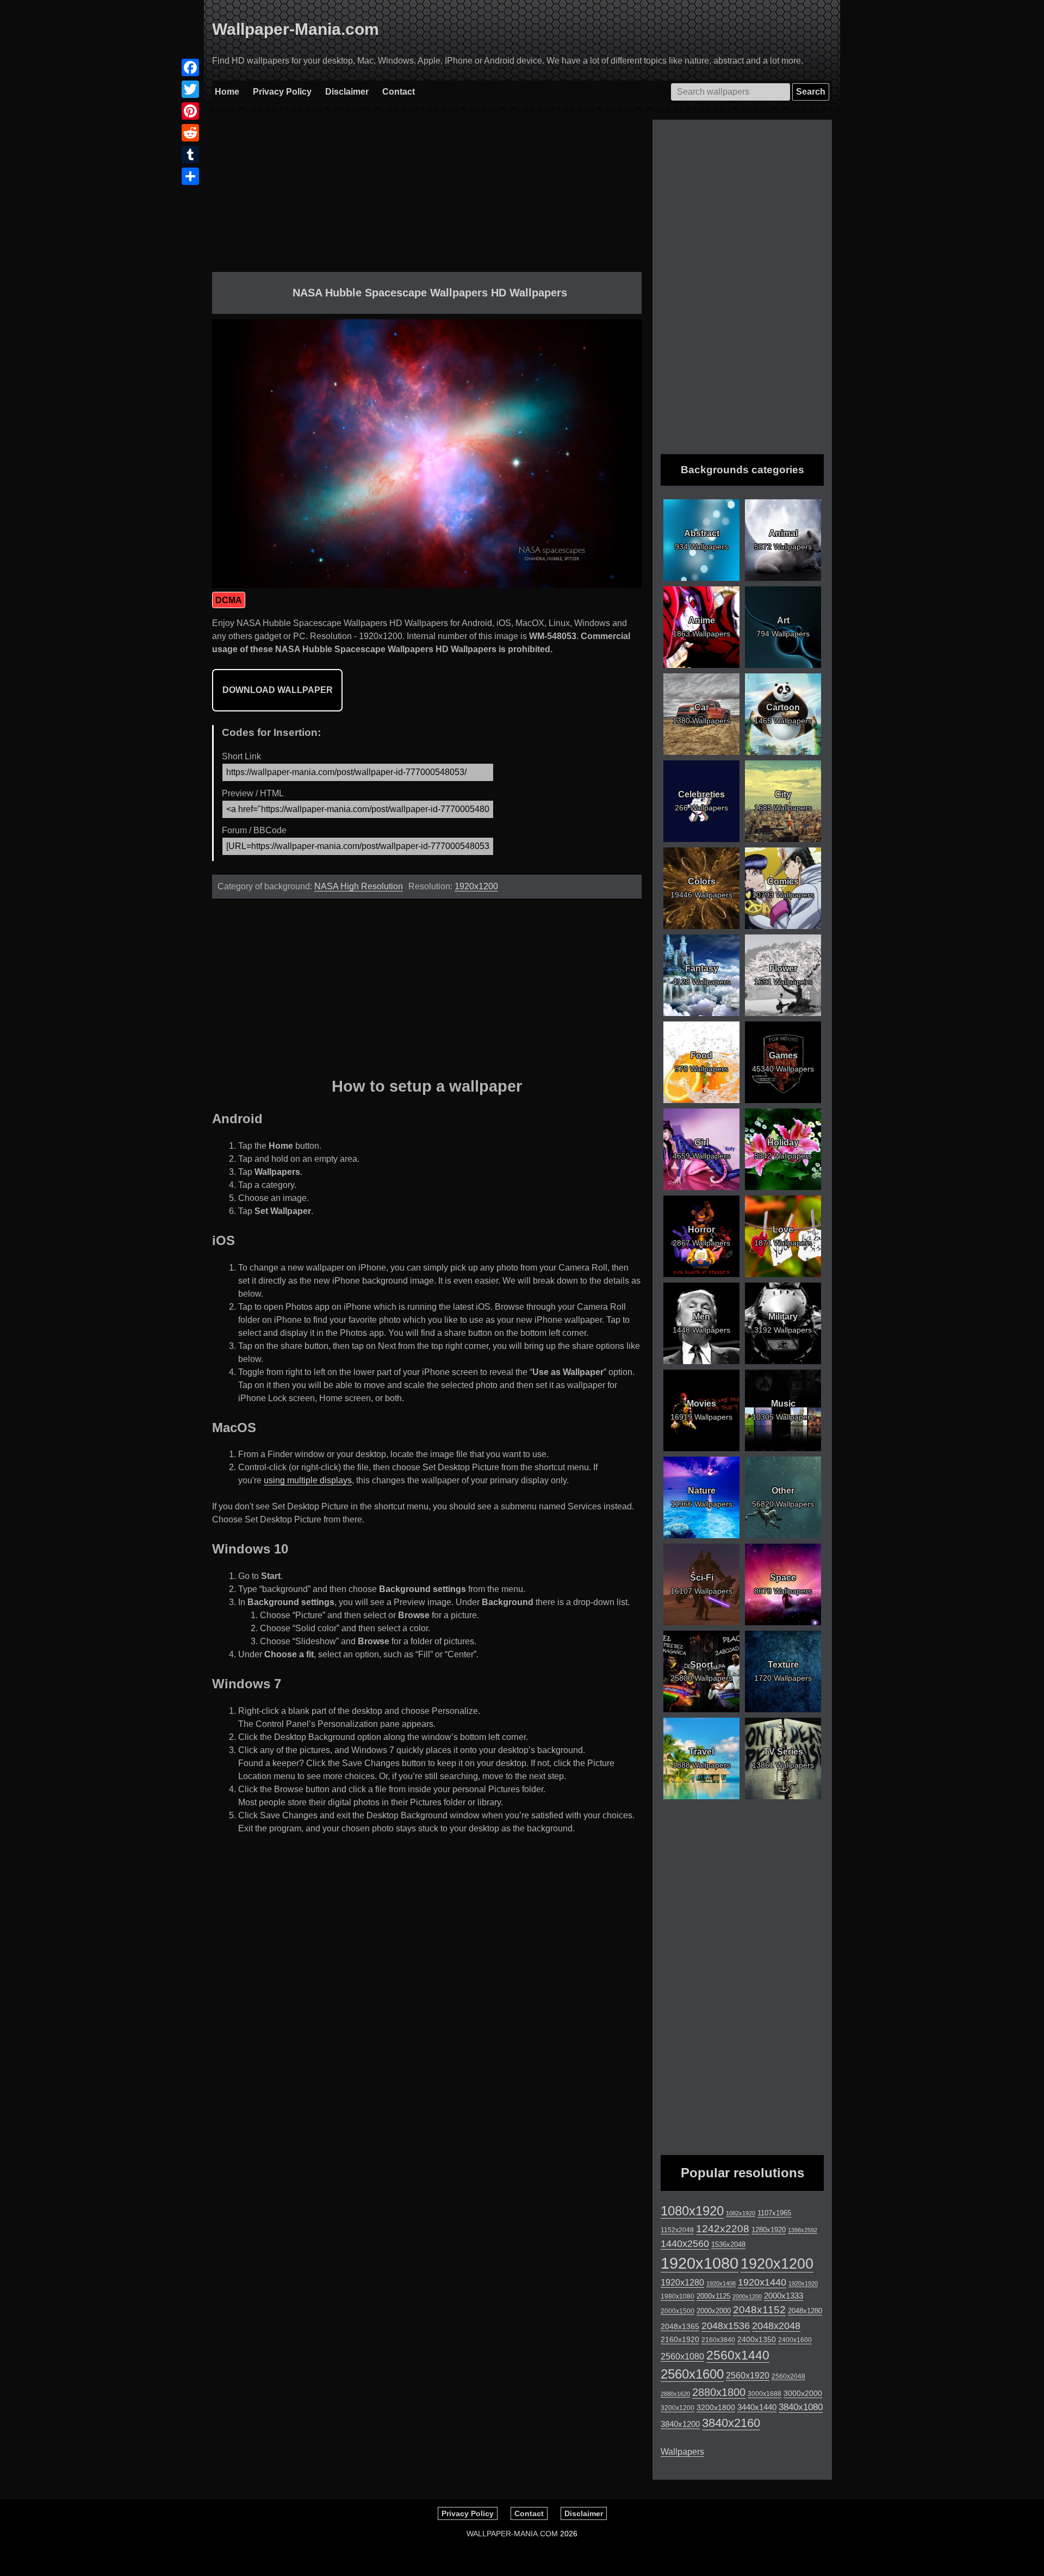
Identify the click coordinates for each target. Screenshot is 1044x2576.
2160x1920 (680, 2339)
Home (227, 92)
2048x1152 (759, 2310)
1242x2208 (723, 2229)
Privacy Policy (282, 92)
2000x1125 (713, 2296)
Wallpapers (682, 2452)
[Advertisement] (427, 196)
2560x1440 (738, 2355)
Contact (399, 92)
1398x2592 (803, 2230)
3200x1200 (678, 2408)
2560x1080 (682, 2357)
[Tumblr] (190, 154)
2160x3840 (718, 2340)
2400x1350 (757, 2339)
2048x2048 (776, 2326)
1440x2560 (685, 2244)
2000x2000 (714, 2311)
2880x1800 (719, 2392)
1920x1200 (476, 886)
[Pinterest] (190, 111)
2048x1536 (726, 2326)
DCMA (229, 600)
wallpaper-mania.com (512, 2534)
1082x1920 (741, 2213)
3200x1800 (716, 2407)
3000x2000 (803, 2393)
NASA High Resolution (359, 886)
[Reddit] (190, 133)
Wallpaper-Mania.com (296, 29)
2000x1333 (784, 2296)
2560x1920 (748, 2376)
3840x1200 (680, 2424)
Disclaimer (347, 92)
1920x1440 (762, 2282)
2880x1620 (675, 2394)
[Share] (190, 176)
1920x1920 (803, 2283)
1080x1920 (692, 2211)
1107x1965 (774, 2213)
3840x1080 (801, 2407)
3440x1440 (757, 2407)
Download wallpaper (278, 690)
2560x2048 (788, 2376)
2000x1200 (747, 2296)
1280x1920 (769, 2230)
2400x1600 (795, 2340)
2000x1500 (678, 2311)
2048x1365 (680, 2326)
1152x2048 (677, 2230)
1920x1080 (700, 2263)
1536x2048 (728, 2244)
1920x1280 (682, 2282)
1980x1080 (678, 2296)
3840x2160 (731, 2423)
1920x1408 (721, 2283)
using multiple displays (308, 1480)
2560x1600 (692, 2374)
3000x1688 (765, 2394)
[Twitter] (190, 89)
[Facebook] (190, 67)
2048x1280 (805, 2311)
